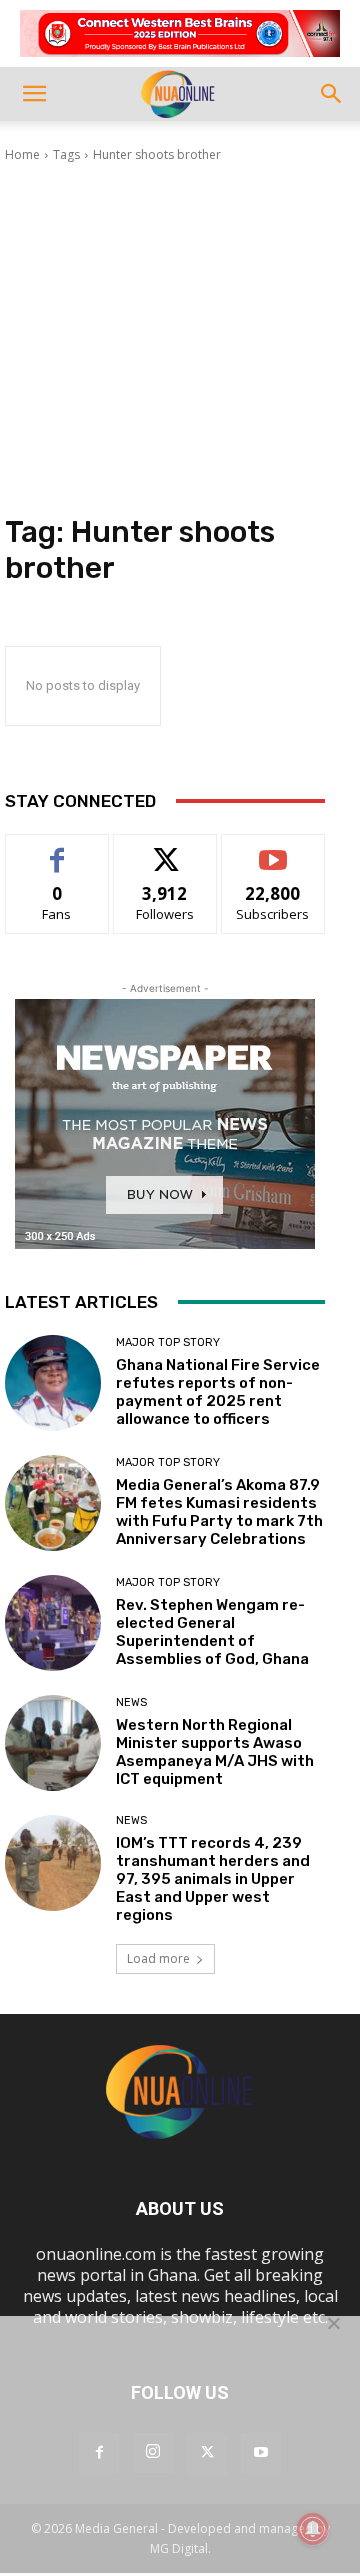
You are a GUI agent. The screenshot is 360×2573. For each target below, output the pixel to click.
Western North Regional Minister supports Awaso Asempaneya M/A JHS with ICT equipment (215, 1752)
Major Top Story (168, 1342)
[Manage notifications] (313, 2529)
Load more (158, 1958)
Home (22, 154)
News (131, 1702)
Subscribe (273, 849)
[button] (34, 94)
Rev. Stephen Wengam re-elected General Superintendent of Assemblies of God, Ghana (212, 1632)
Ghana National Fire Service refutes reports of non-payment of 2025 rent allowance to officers (218, 1392)
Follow (165, 849)
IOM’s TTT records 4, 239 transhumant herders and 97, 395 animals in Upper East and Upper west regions (213, 1879)
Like (57, 849)
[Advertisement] (180, 339)
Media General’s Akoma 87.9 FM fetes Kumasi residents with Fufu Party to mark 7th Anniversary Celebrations (219, 1512)
